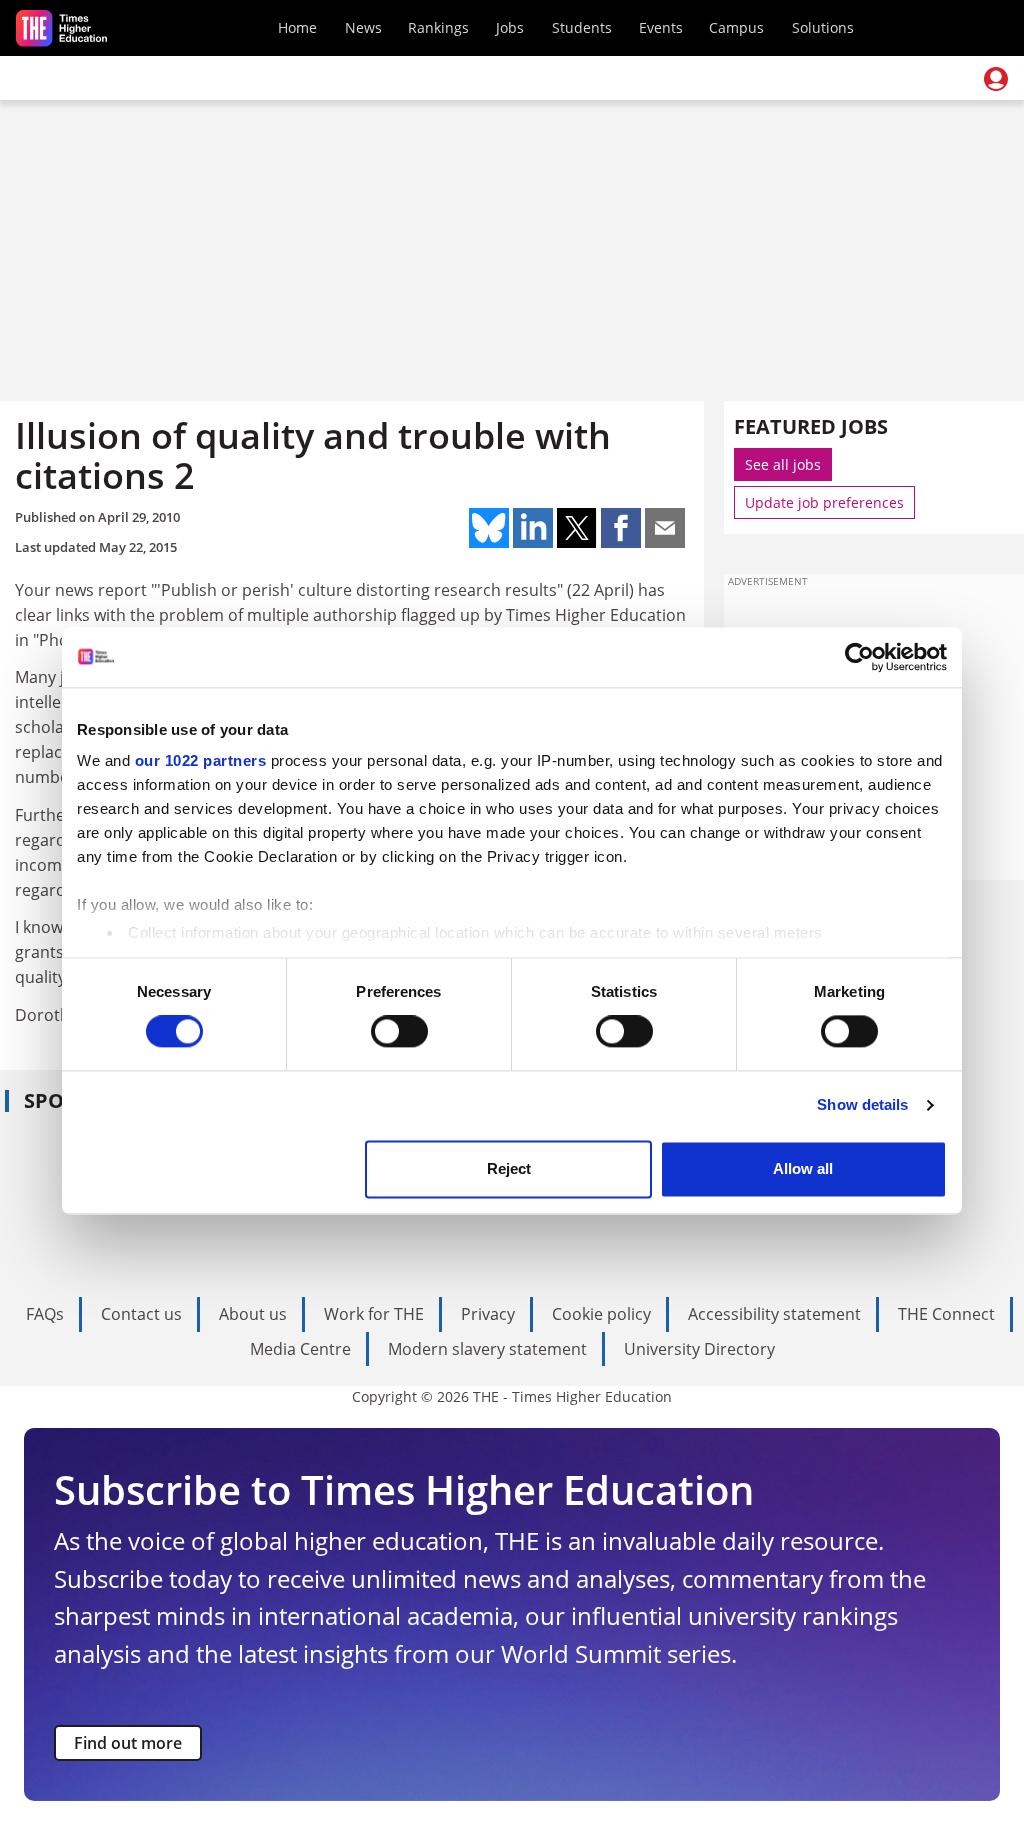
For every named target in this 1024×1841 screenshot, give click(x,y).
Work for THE (374, 1314)
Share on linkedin (533, 528)
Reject (509, 1168)
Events (661, 27)
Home (297, 27)
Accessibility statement (774, 1314)
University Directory (699, 1349)
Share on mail (665, 528)
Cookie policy (601, 1314)
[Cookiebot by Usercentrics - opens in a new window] (859, 657)
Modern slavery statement (487, 1349)
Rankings (438, 27)
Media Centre (300, 1349)
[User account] (996, 79)
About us (253, 1314)
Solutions (823, 27)
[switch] (399, 1032)
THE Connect (946, 1314)
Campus (736, 27)
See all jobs (783, 464)
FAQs (45, 1314)
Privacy (488, 1314)
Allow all (803, 1168)
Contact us (141, 1314)
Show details (862, 1105)
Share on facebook (621, 528)
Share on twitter (577, 528)
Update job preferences (824, 502)
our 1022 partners (201, 760)
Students (582, 27)
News (363, 27)
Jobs (510, 27)
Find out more (128, 1743)
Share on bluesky (489, 528)
